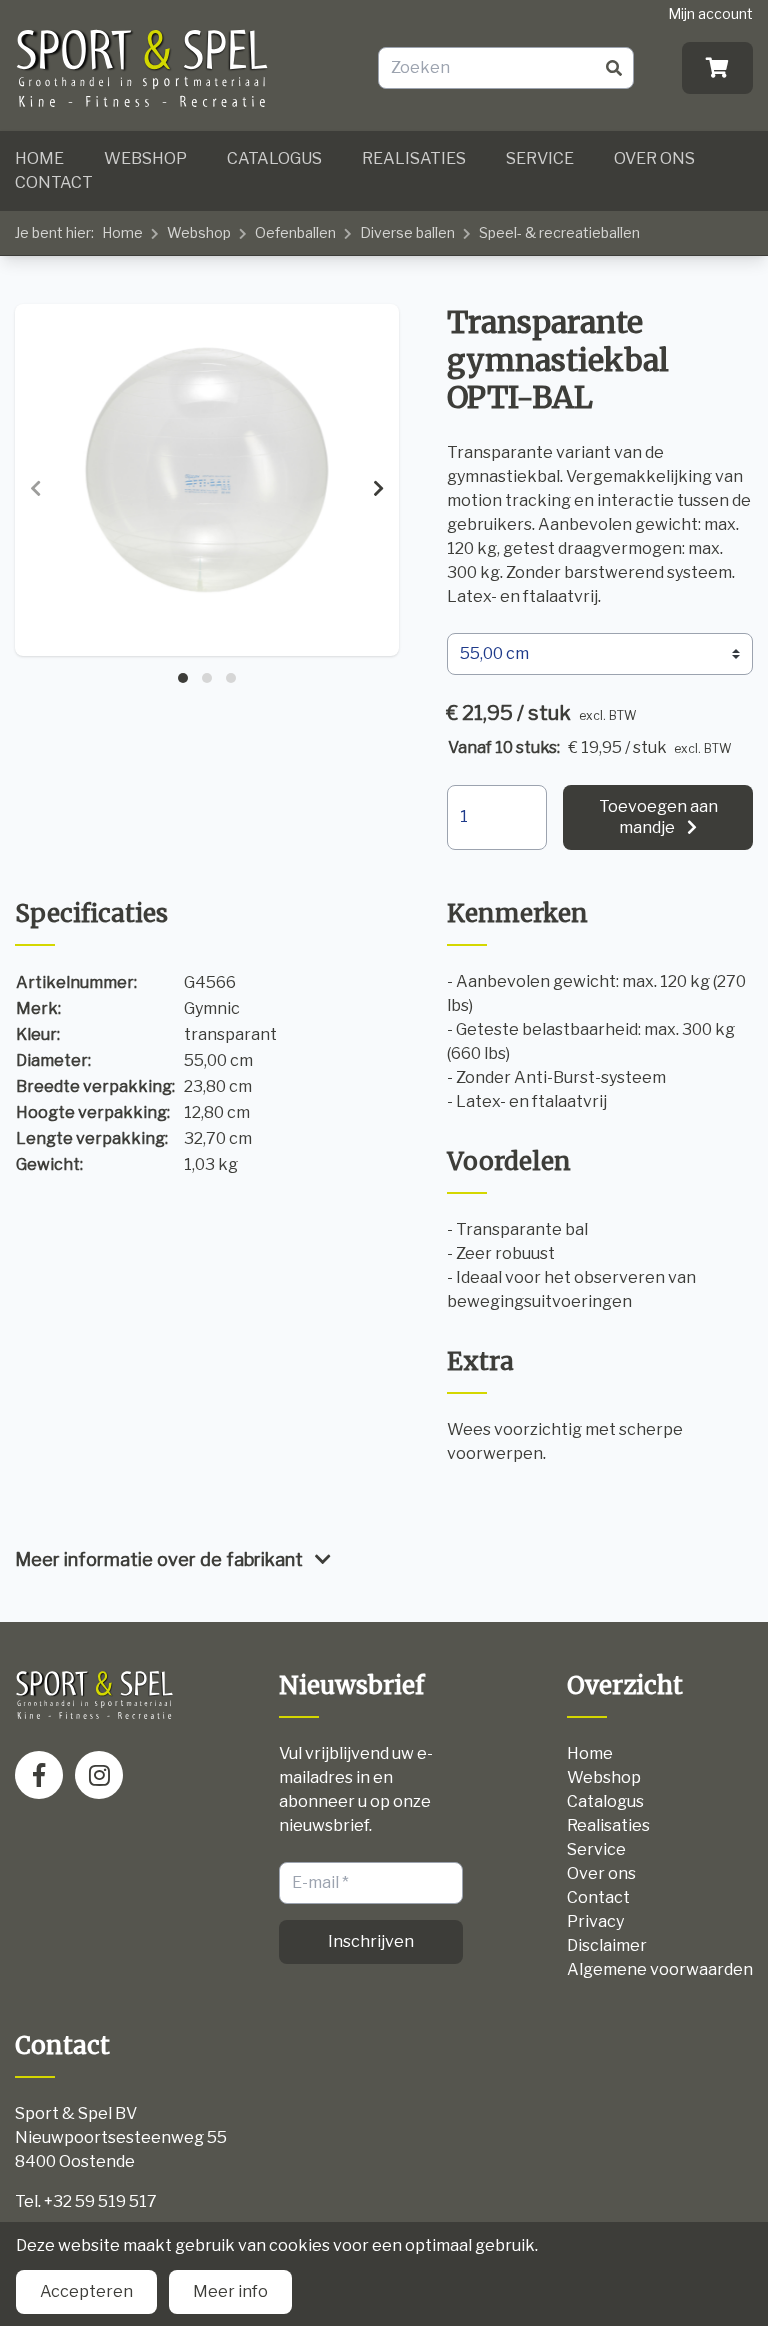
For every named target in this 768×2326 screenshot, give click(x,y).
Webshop (145, 158)
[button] (183, 678)
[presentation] (35, 489)
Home (39, 158)
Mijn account (710, 13)
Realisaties (414, 158)
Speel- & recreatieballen (559, 232)
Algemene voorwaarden (660, 1969)
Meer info (230, 2291)
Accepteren (86, 2291)
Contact (54, 182)
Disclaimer (607, 1945)
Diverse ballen (407, 232)
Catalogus (274, 158)
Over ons (654, 158)
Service (540, 158)
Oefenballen (295, 232)
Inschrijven (371, 1941)
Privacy (595, 1921)
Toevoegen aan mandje (658, 817)
